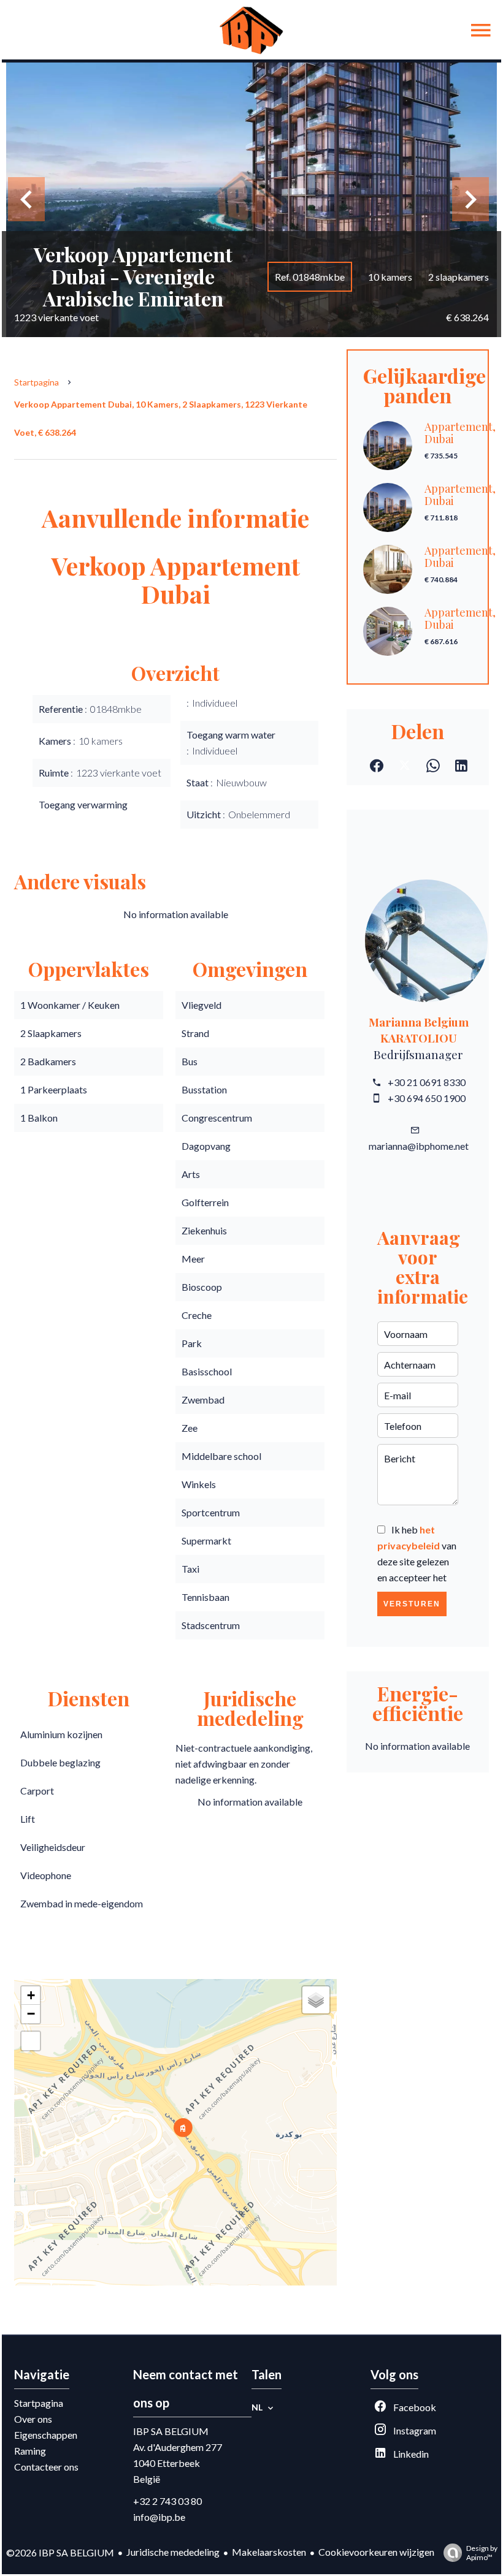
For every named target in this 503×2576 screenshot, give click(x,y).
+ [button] (31, 1995)
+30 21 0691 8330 (427, 1082)
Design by (482, 2553)
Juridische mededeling (173, 2552)
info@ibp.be (159, 2517)
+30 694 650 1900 (427, 1098)
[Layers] (316, 2000)
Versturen (412, 1604)
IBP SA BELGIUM (171, 2431)
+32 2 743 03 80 (167, 2501)
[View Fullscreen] (31, 2041)
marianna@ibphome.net (419, 1146)
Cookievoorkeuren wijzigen (376, 2552)
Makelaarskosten (269, 2552)
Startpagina (36, 382)
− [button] (31, 2014)
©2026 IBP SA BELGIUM (60, 2552)
